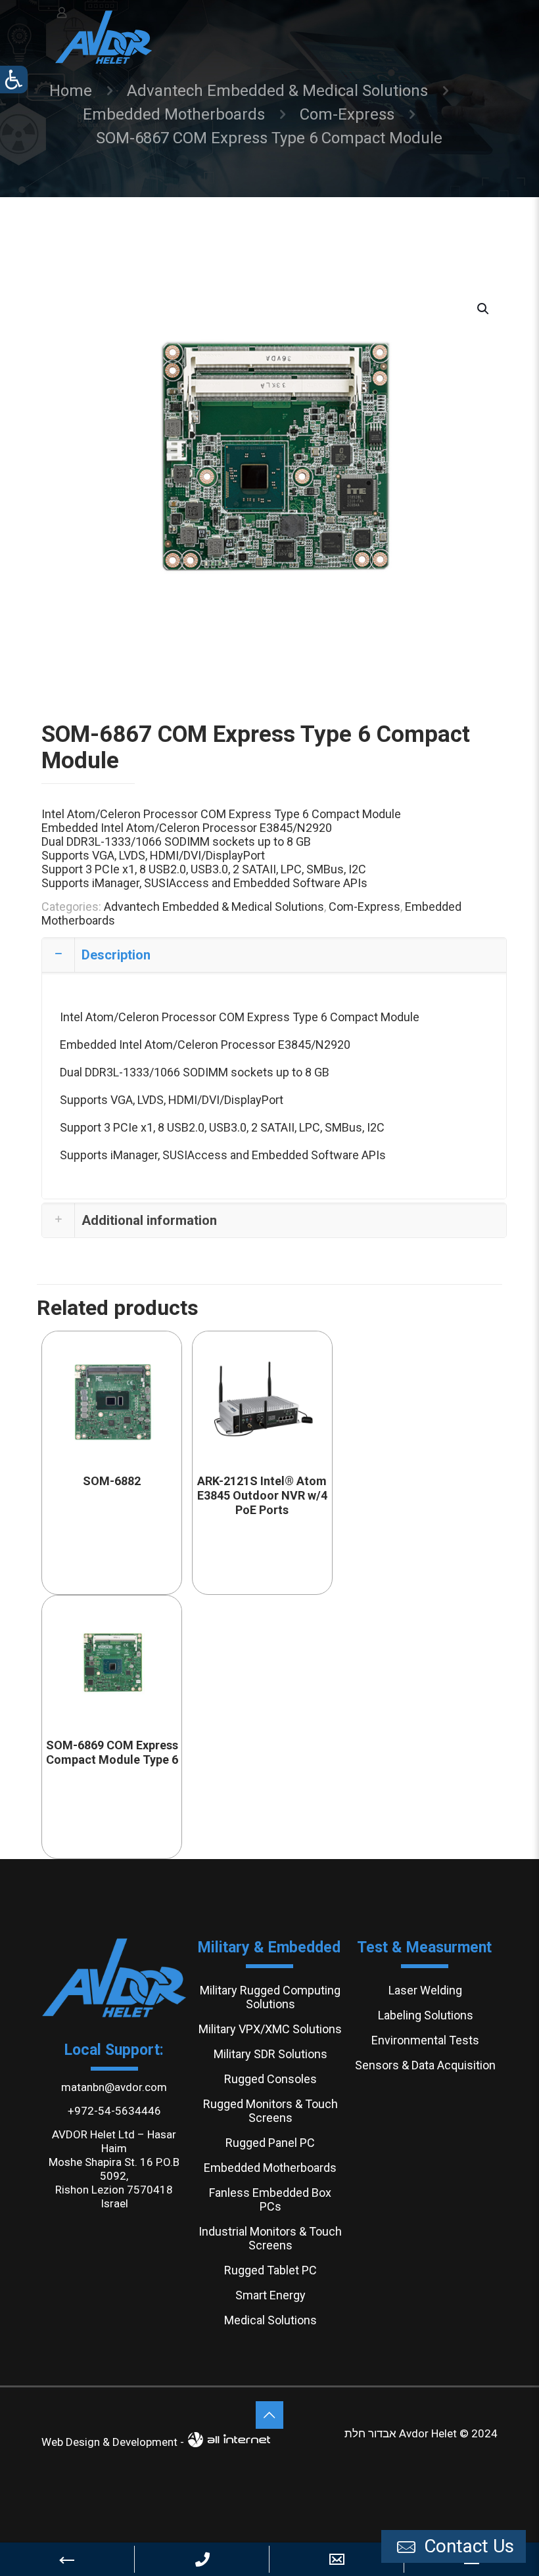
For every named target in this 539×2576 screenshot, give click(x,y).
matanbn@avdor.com (114, 2087)
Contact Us (467, 2546)
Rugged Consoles (270, 2079)
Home (71, 91)
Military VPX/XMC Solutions (270, 2029)
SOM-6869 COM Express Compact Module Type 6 (112, 1752)
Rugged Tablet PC (270, 2270)
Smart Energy (270, 2295)
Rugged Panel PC (270, 2143)
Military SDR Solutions (270, 2054)
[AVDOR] (104, 36)
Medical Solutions (270, 2320)
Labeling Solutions (426, 2015)
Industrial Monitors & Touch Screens (270, 2238)
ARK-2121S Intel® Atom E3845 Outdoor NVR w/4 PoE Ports (262, 1495)
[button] (484, 309)
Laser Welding (425, 1990)
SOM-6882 (112, 1481)
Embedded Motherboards (174, 114)
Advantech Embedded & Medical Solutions (277, 91)
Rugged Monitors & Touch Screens (270, 2111)
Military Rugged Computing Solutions (270, 1997)
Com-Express (347, 114)
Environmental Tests (425, 2040)
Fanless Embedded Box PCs (270, 2199)
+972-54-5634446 (114, 2111)
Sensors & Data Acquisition (425, 2065)
